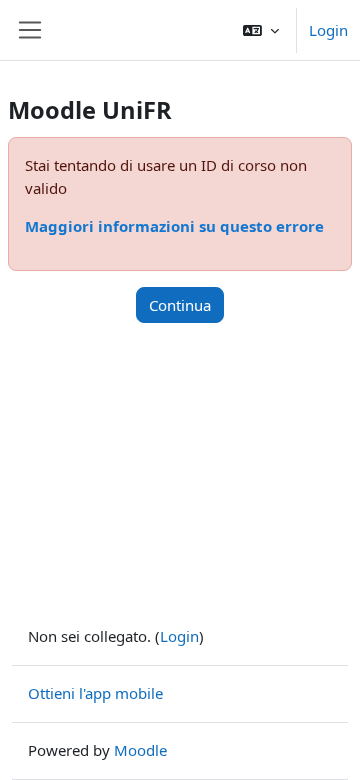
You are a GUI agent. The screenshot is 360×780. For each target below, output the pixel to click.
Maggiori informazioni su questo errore (174, 226)
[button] (261, 30)
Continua (180, 305)
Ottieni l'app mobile (95, 693)
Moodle (140, 750)
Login (328, 30)
